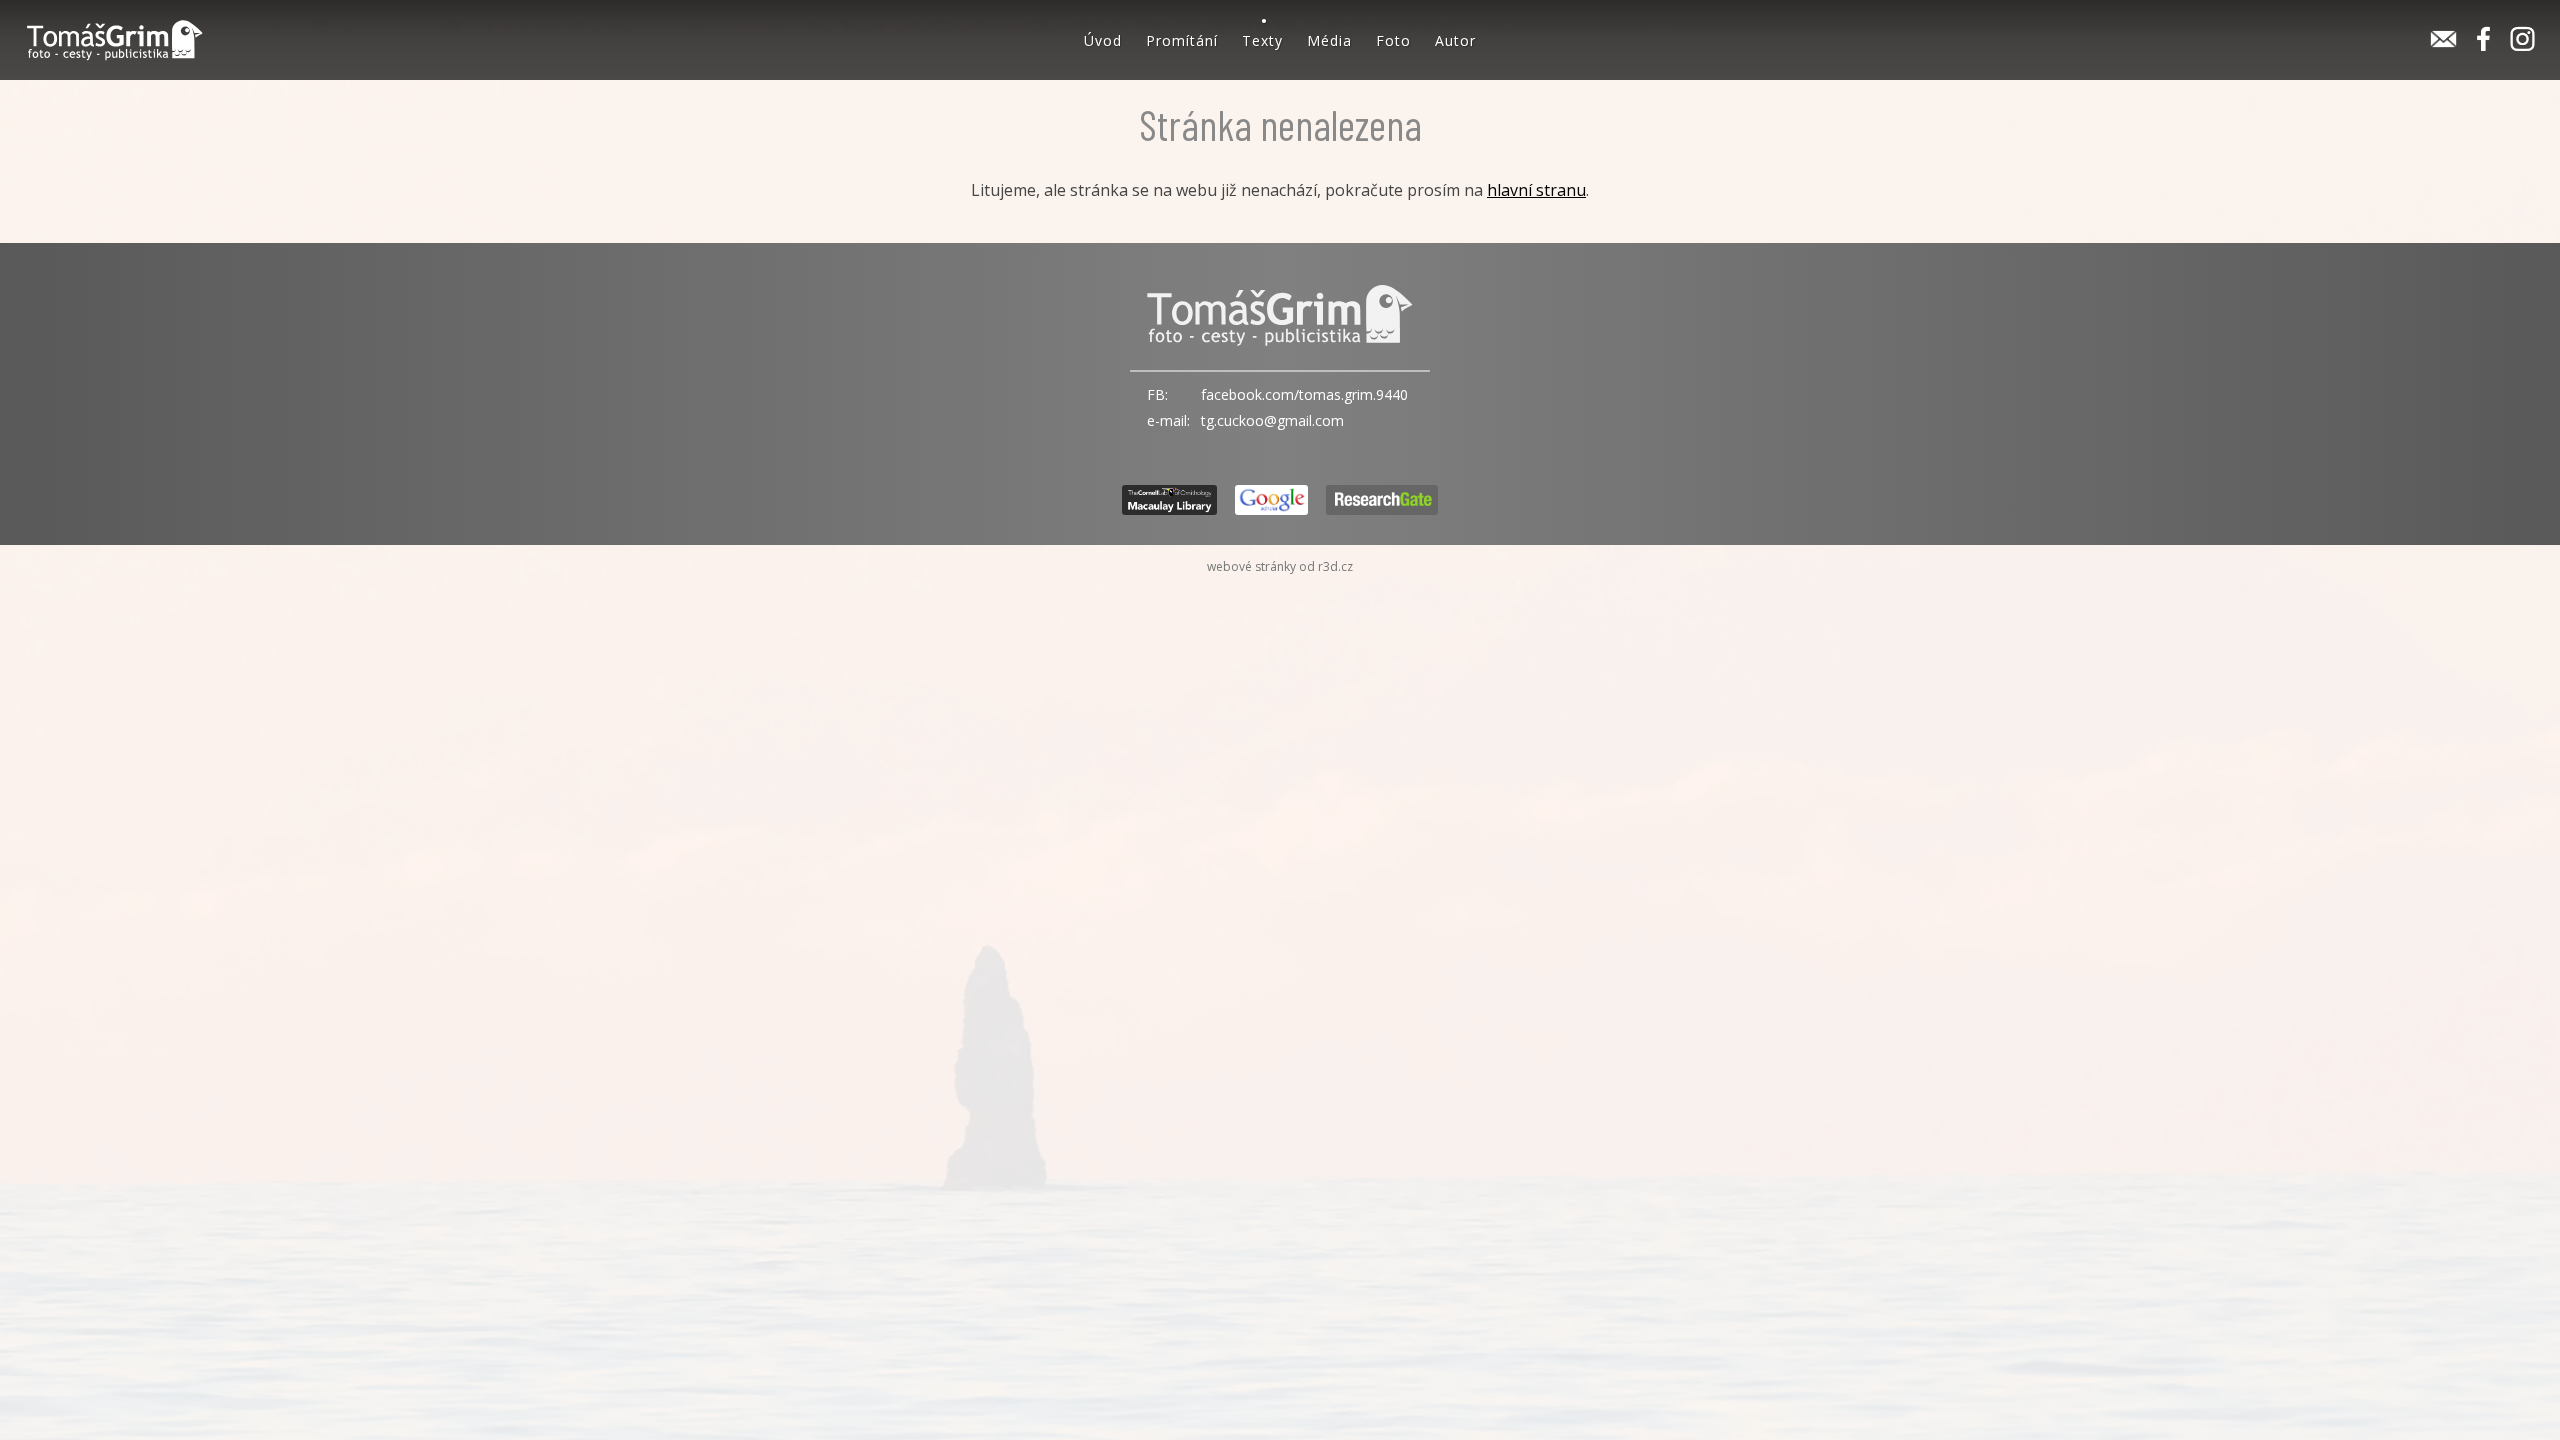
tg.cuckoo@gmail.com (1272, 420)
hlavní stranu (1536, 190)
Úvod (1103, 40)
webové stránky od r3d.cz (1280, 566)
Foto (1393, 40)
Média (1329, 40)
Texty (1262, 40)
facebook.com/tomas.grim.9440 (1304, 394)
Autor (1455, 40)
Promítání (1182, 40)
